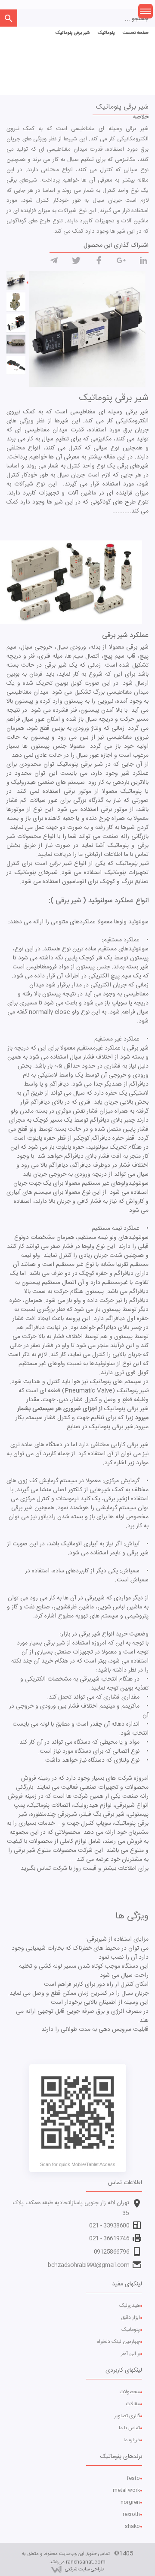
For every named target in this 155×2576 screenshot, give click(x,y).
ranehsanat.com (86, 2562)
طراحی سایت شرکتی (85, 2569)
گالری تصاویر (127, 2416)
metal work (126, 2490)
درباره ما (132, 2440)
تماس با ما (129, 2428)
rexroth (131, 2514)
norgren (130, 2502)
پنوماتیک (131, 2330)
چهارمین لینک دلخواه (118, 2342)
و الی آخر (130, 2354)
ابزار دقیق (130, 2318)
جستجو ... (137, 19)
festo (133, 2478)
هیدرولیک (130, 2306)
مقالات (133, 2404)
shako (132, 2526)
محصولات (130, 2392)
